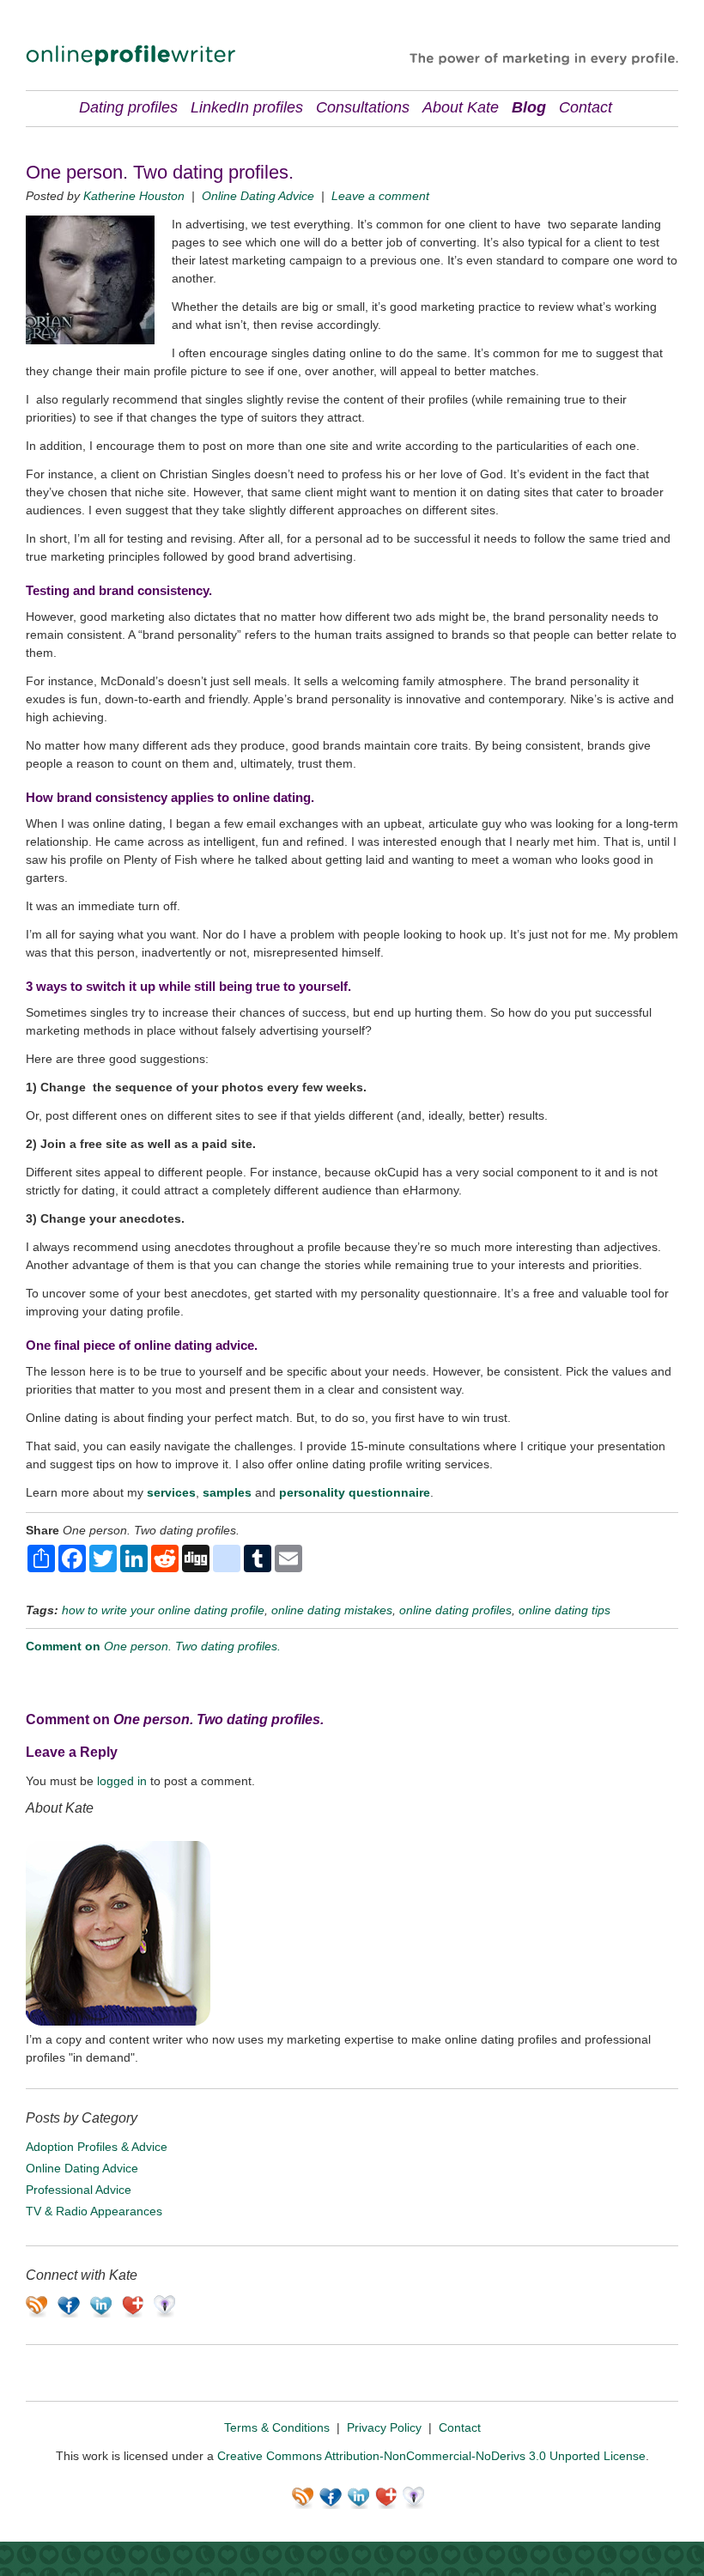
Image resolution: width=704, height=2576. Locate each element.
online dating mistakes (332, 1610)
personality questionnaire (355, 1492)
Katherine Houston (134, 196)
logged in (122, 1781)
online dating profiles (455, 1610)
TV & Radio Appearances (94, 2211)
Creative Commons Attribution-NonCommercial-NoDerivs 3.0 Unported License (431, 2456)
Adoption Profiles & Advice (97, 2147)
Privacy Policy (384, 2427)
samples (227, 1492)
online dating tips (564, 1610)
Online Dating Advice (258, 196)
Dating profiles (128, 107)
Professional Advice (79, 2190)
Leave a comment (380, 196)
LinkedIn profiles (247, 107)
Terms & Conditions (277, 2427)
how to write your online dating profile (163, 1610)
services (171, 1492)
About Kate (461, 107)
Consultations (363, 107)
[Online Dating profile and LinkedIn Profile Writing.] (131, 61)
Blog (529, 107)
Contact (586, 107)
